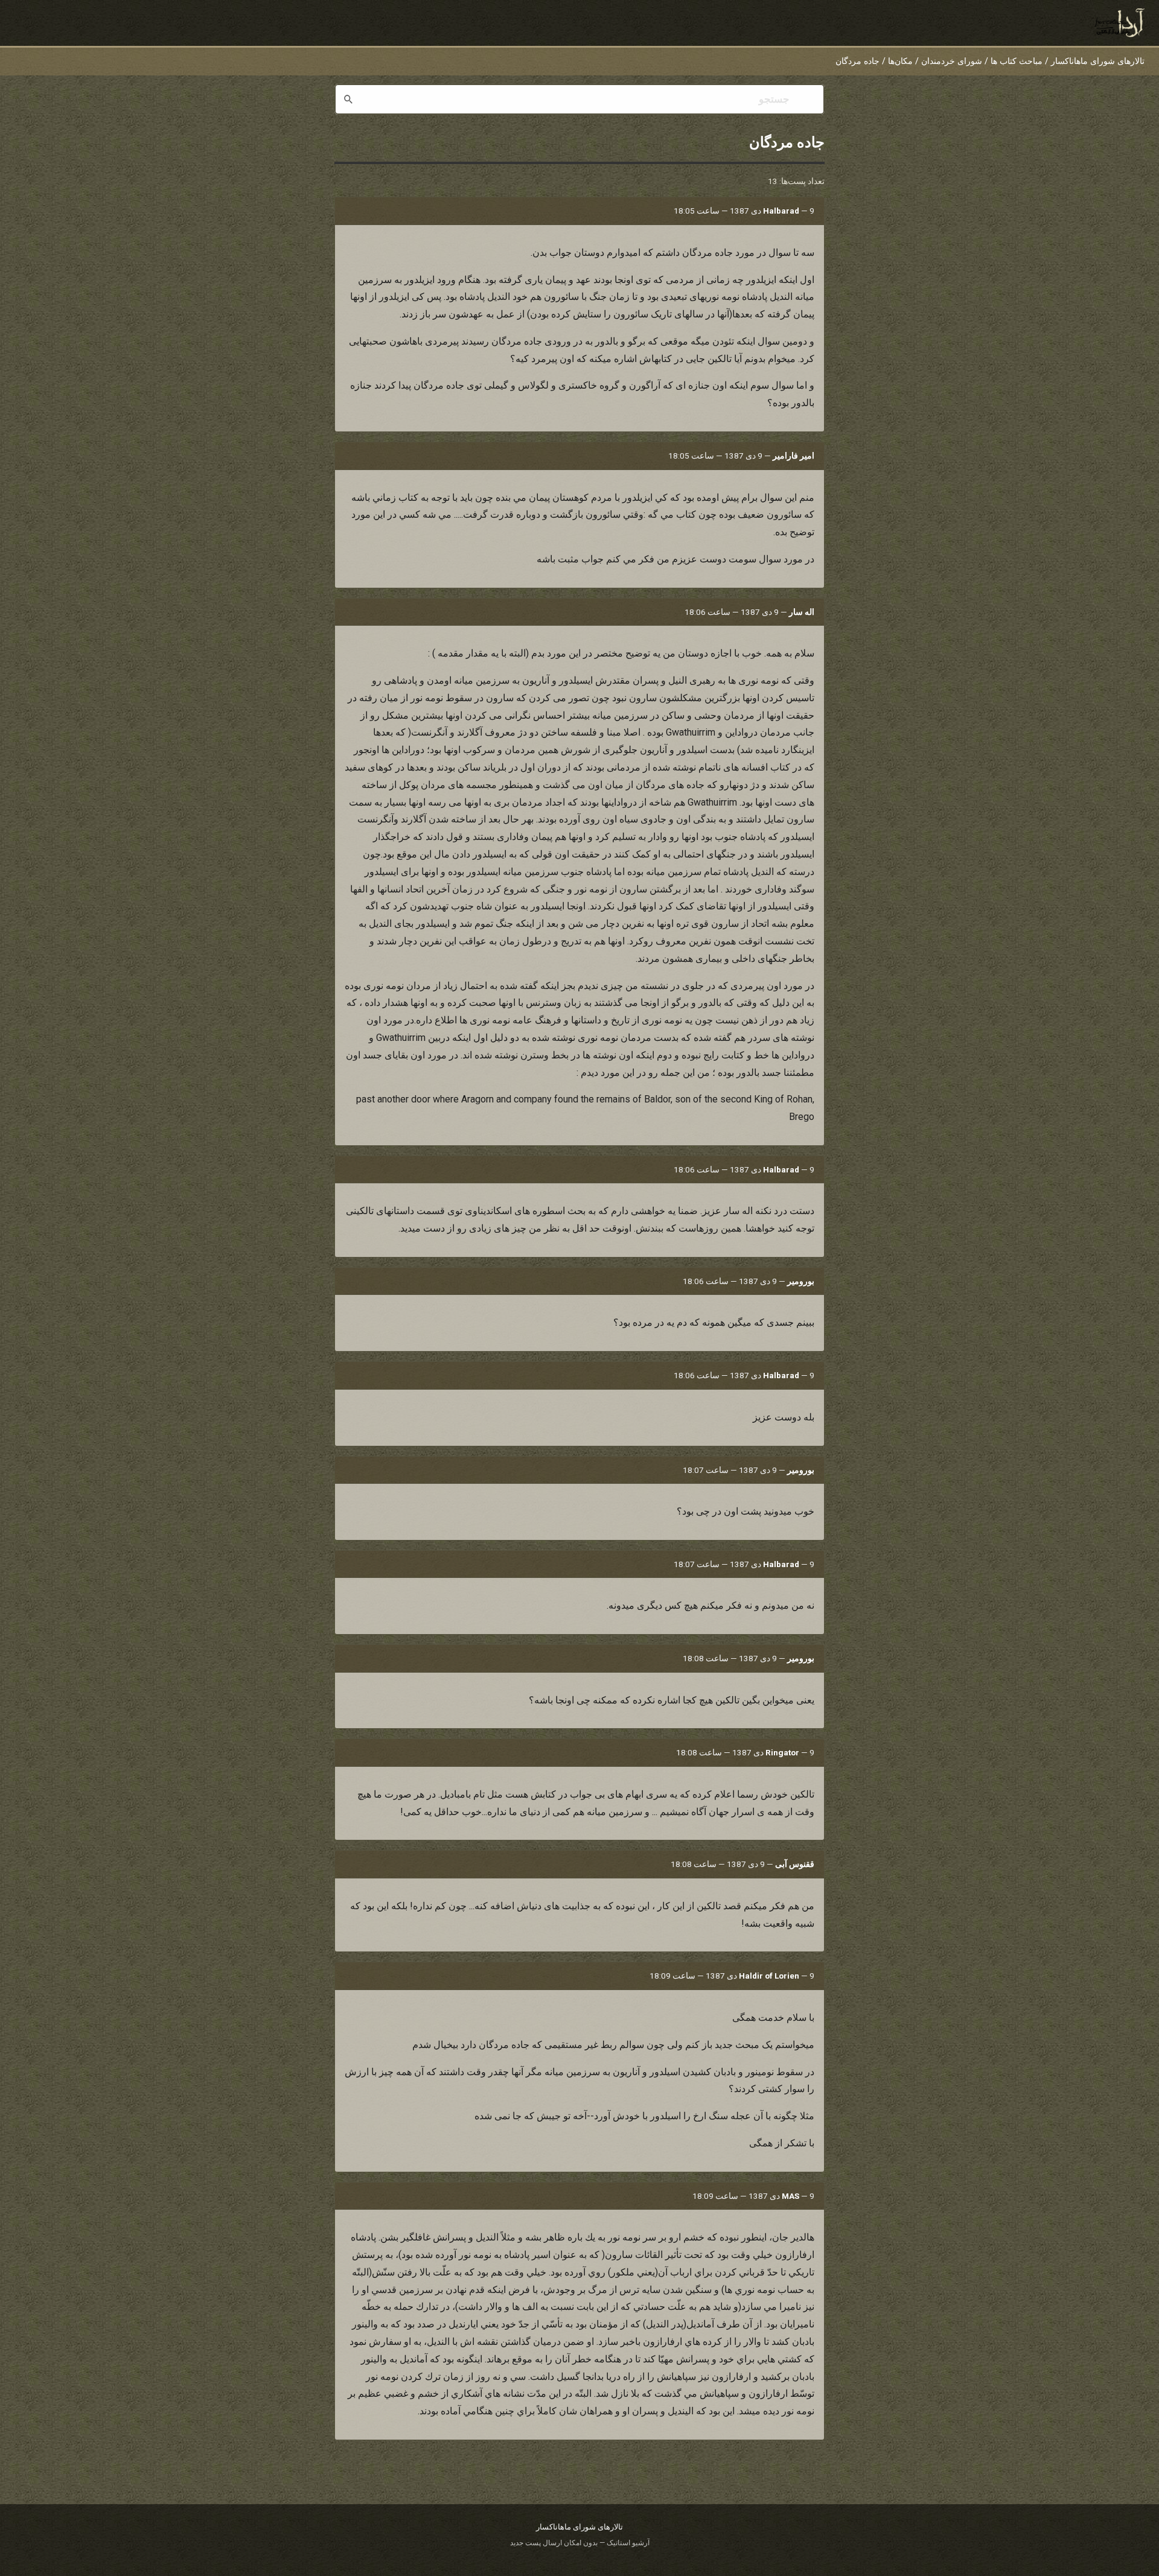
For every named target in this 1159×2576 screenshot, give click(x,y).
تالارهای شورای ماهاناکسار (1098, 61)
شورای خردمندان (952, 61)
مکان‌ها (900, 61)
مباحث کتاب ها (1017, 61)
